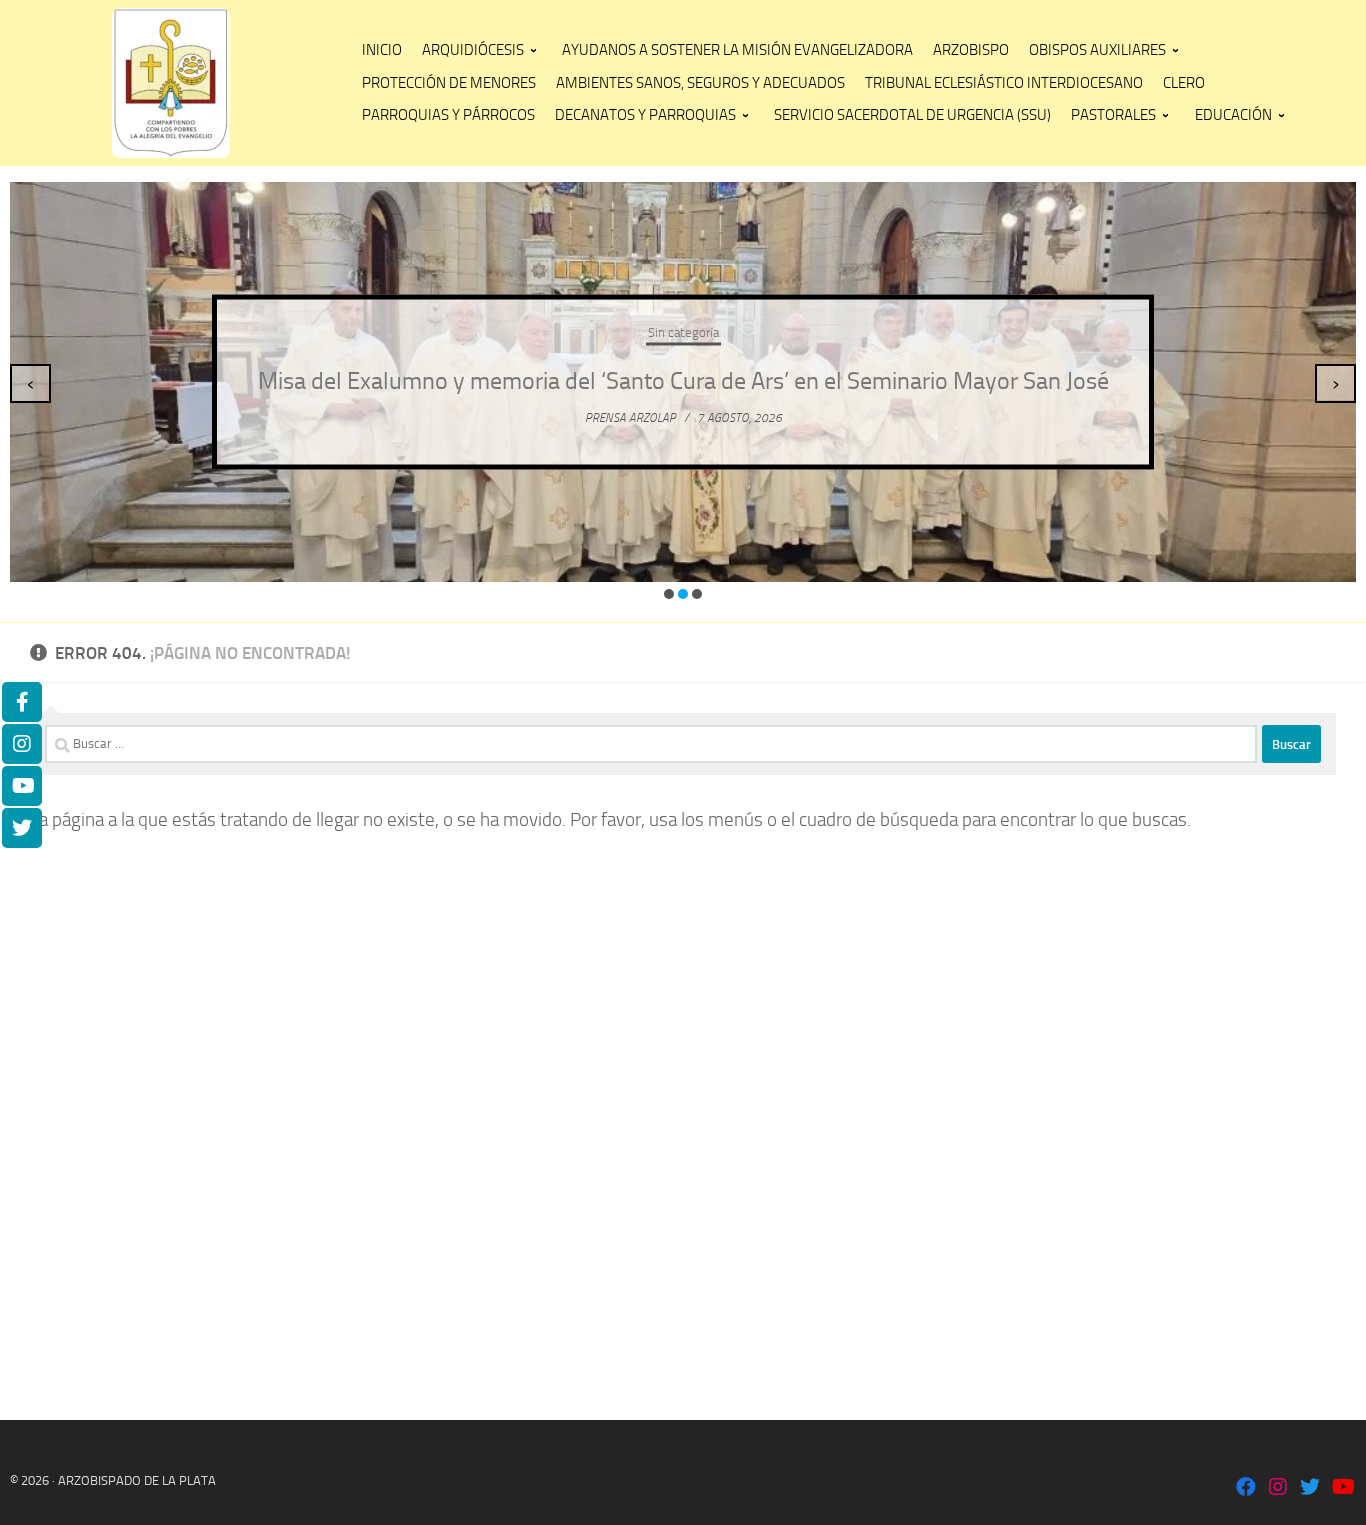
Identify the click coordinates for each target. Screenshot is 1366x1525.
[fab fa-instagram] (1278, 1488)
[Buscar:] (651, 744)
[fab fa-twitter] (1310, 1488)
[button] (669, 594)
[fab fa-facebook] (1246, 1488)
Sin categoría (683, 317)
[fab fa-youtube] (1342, 1488)
